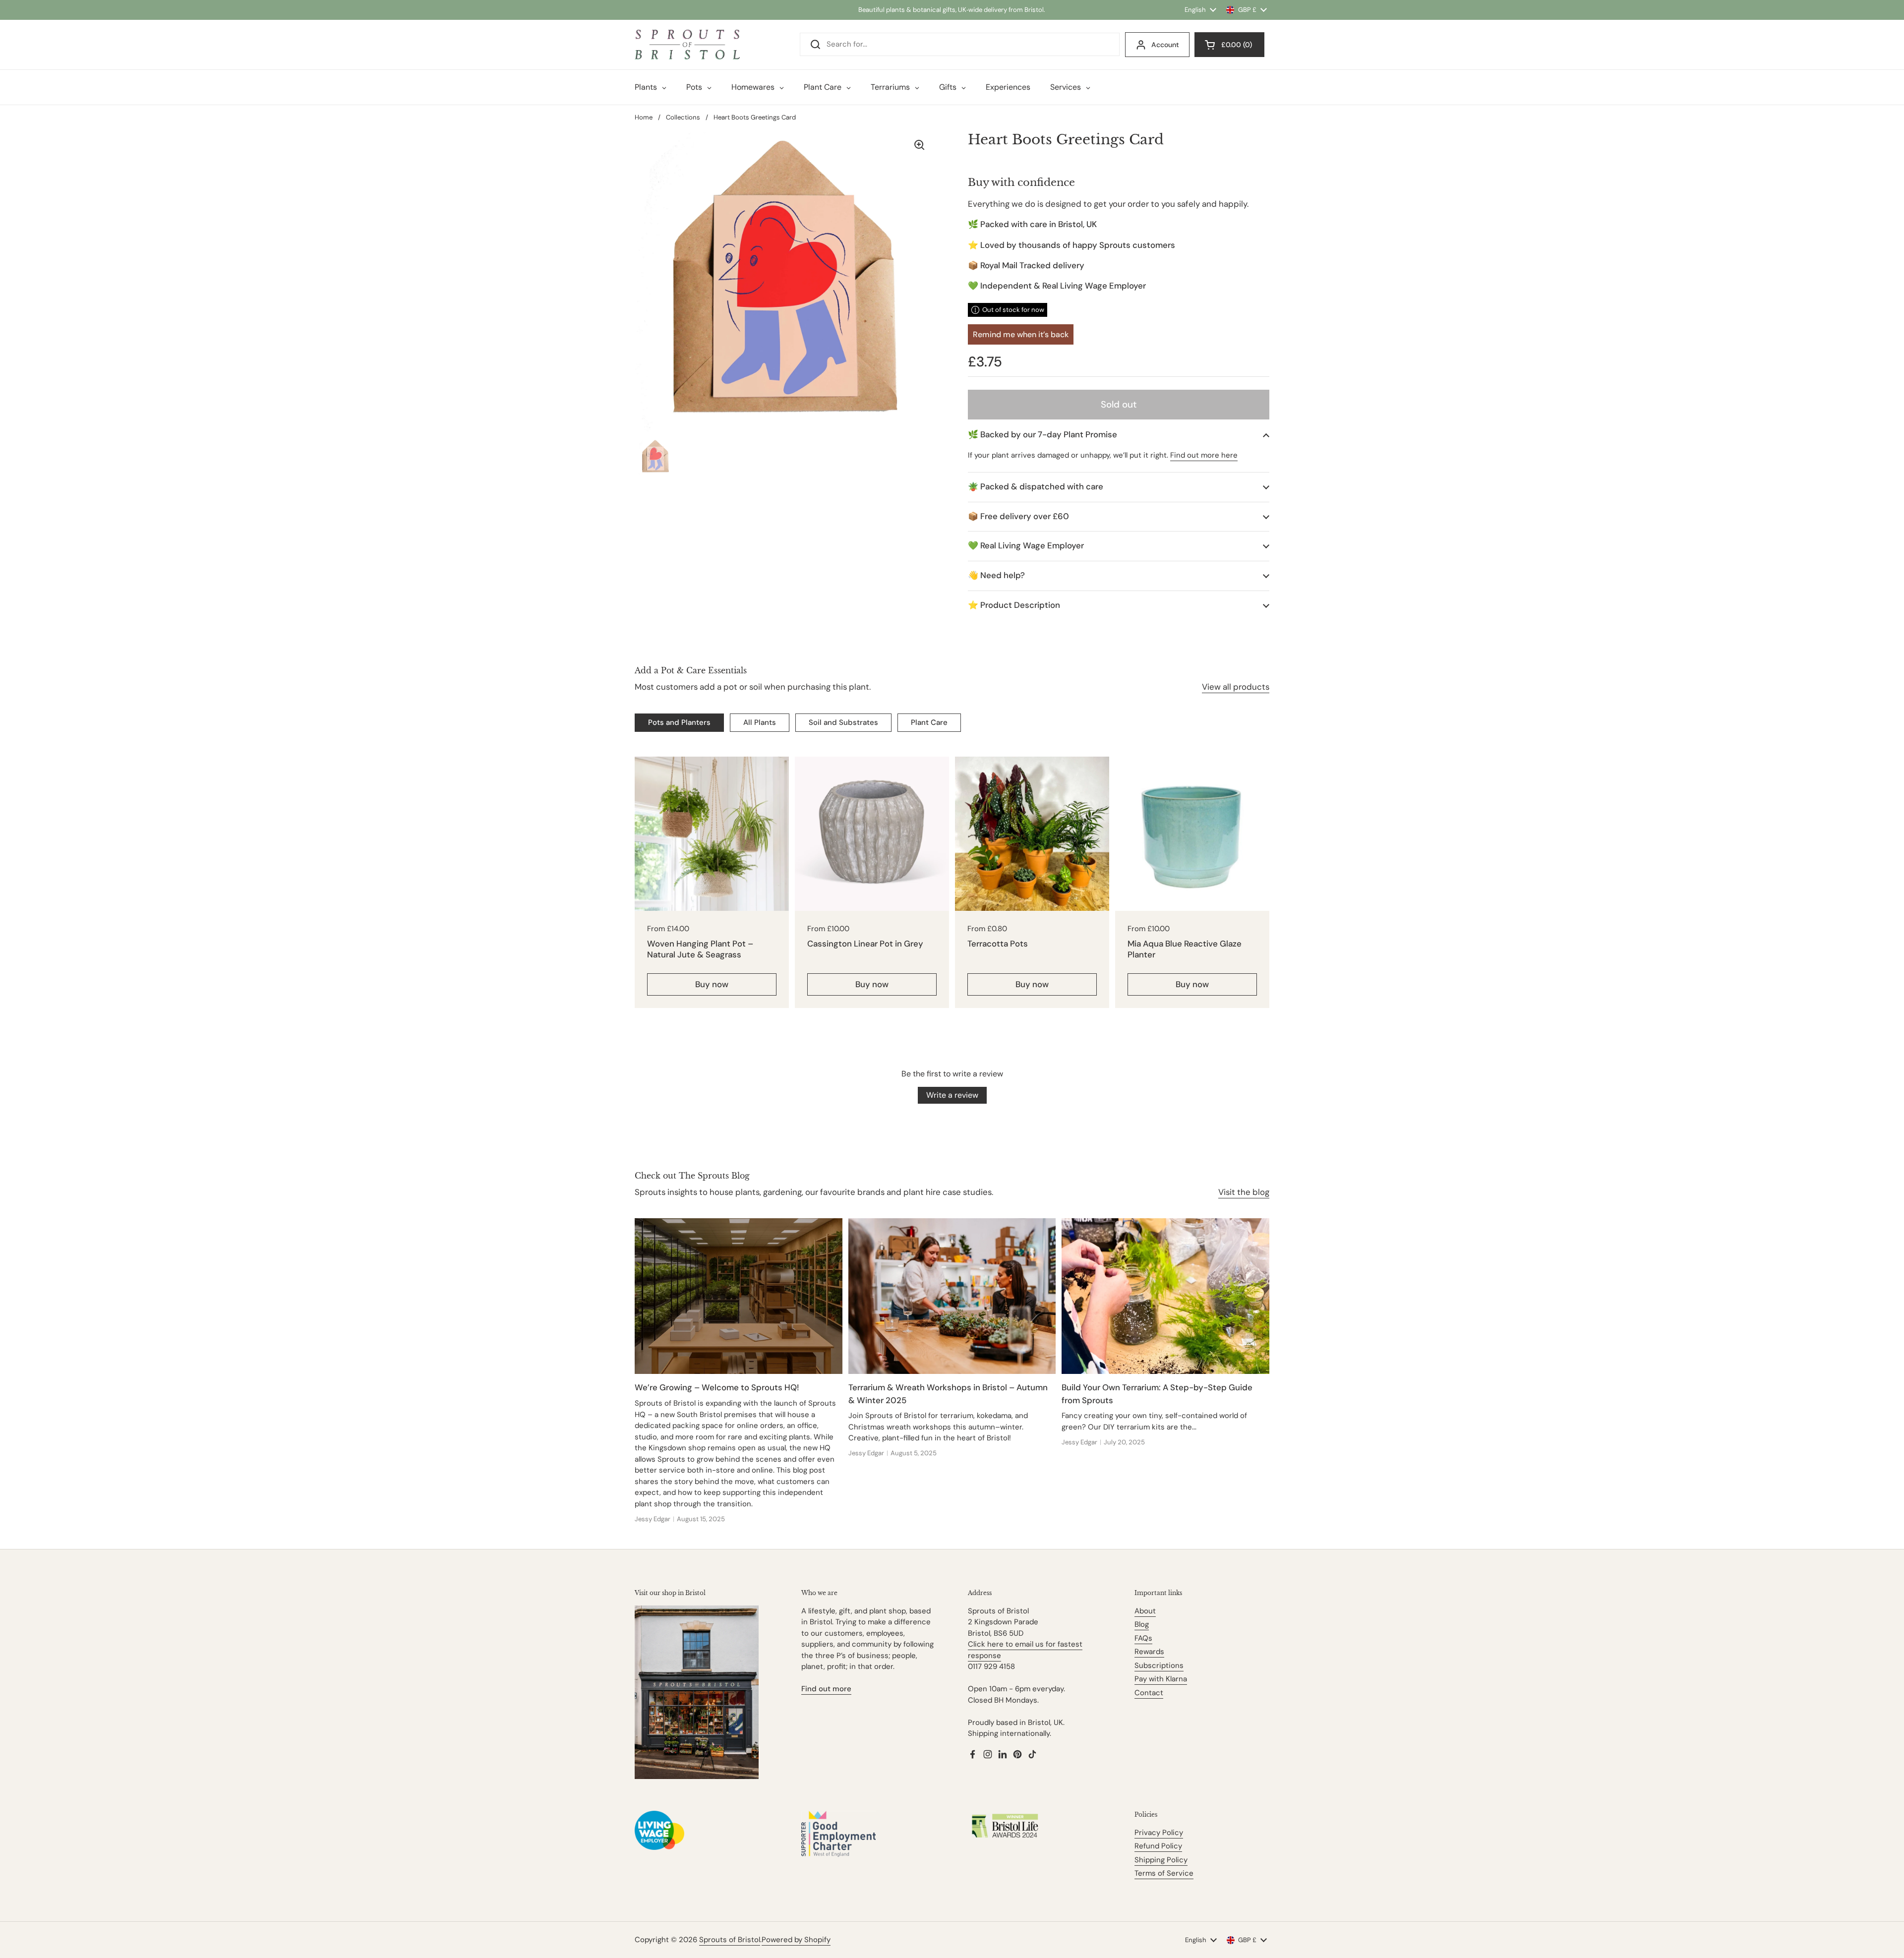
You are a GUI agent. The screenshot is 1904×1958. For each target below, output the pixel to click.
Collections (683, 117)
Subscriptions (1159, 1665)
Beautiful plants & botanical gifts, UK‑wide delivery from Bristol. (952, 10)
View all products (1236, 687)
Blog (1142, 1624)
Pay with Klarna (1161, 1679)
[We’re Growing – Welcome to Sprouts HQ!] (739, 1296)
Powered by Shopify (796, 1940)
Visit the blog (1244, 1192)
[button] (1119, 435)
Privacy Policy (1159, 1833)
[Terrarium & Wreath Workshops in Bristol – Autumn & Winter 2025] (952, 1296)
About (1145, 1611)
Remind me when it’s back (1021, 334)
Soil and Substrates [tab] (843, 722)
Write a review (952, 1095)
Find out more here (1204, 455)
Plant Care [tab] (929, 722)
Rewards (1149, 1652)
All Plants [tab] (760, 722)
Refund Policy (1158, 1846)
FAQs (1143, 1638)
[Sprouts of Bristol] (687, 45)
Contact (1149, 1693)
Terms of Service (1164, 1873)
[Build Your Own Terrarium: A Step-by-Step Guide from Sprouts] (1165, 1296)
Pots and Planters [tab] (679, 722)
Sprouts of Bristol (730, 1940)
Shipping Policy (1161, 1860)
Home (644, 117)
